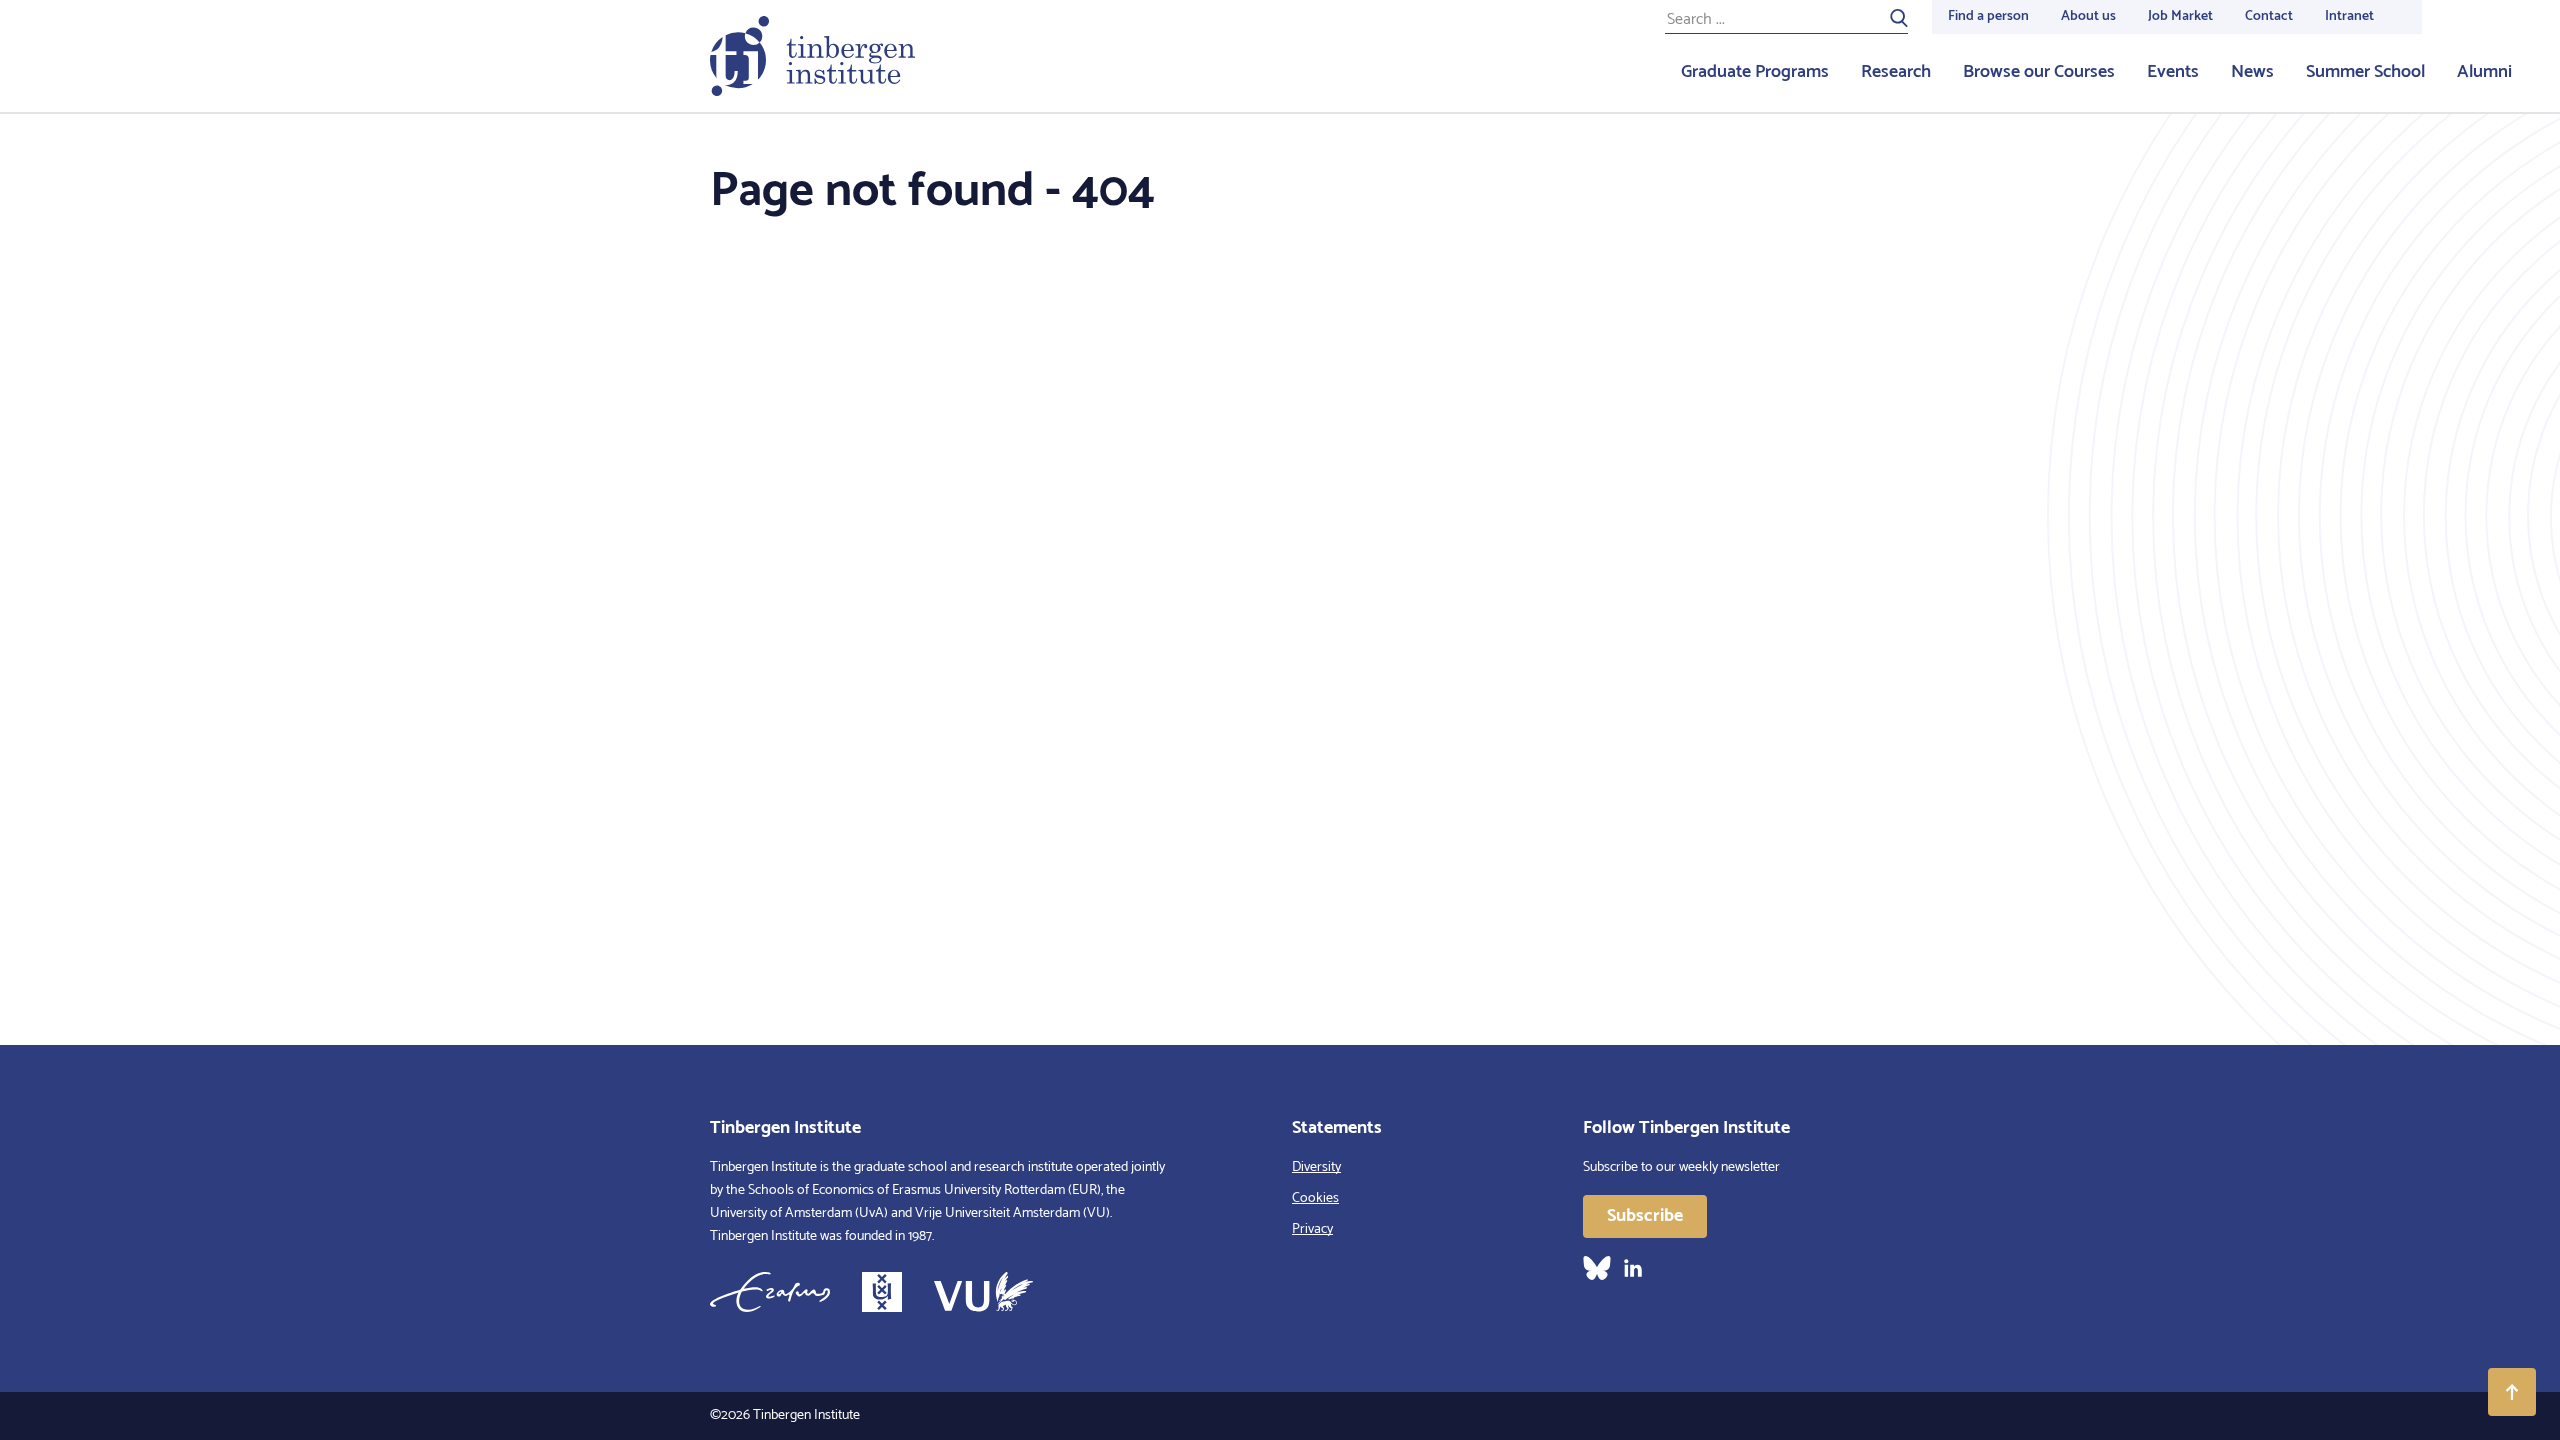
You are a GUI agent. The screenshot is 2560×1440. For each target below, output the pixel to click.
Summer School (2365, 72)
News (2252, 72)
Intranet (2349, 16)
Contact (2269, 16)
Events (2173, 72)
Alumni (2484, 72)
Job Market (2180, 16)
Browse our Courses (2039, 72)
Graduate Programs (1755, 72)
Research (1896, 72)
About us (2088, 16)
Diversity (1316, 1167)
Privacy (1312, 1229)
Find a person (1988, 16)
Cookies (1315, 1198)
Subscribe (1645, 1216)
